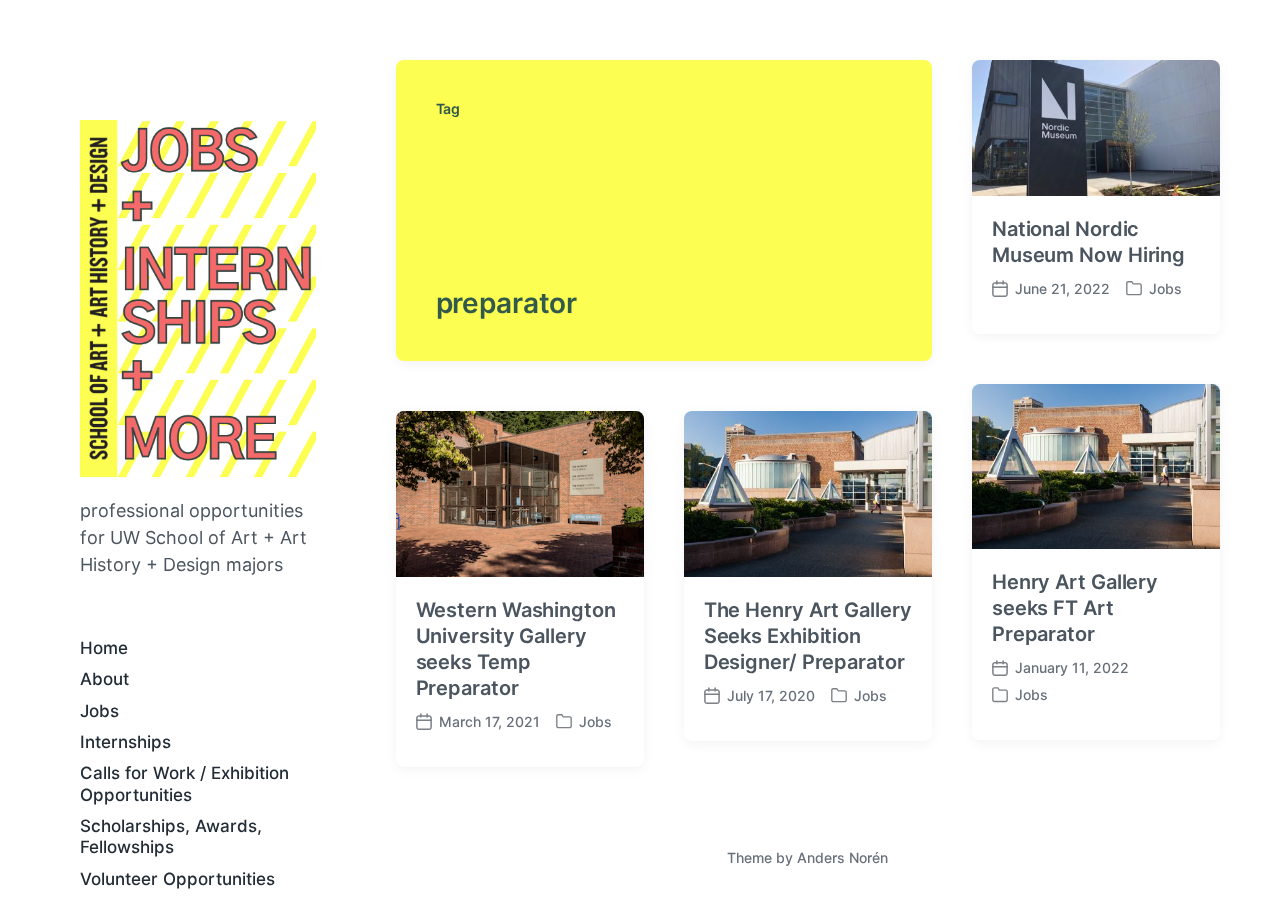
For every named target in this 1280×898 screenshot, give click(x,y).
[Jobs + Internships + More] (198, 298)
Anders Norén (842, 857)
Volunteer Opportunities (177, 879)
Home (104, 648)
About (104, 679)
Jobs (99, 711)
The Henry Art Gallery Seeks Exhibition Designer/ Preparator (808, 636)
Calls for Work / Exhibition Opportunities (184, 783)
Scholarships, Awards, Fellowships (171, 836)
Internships (125, 742)
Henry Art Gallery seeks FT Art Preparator (1075, 608)
